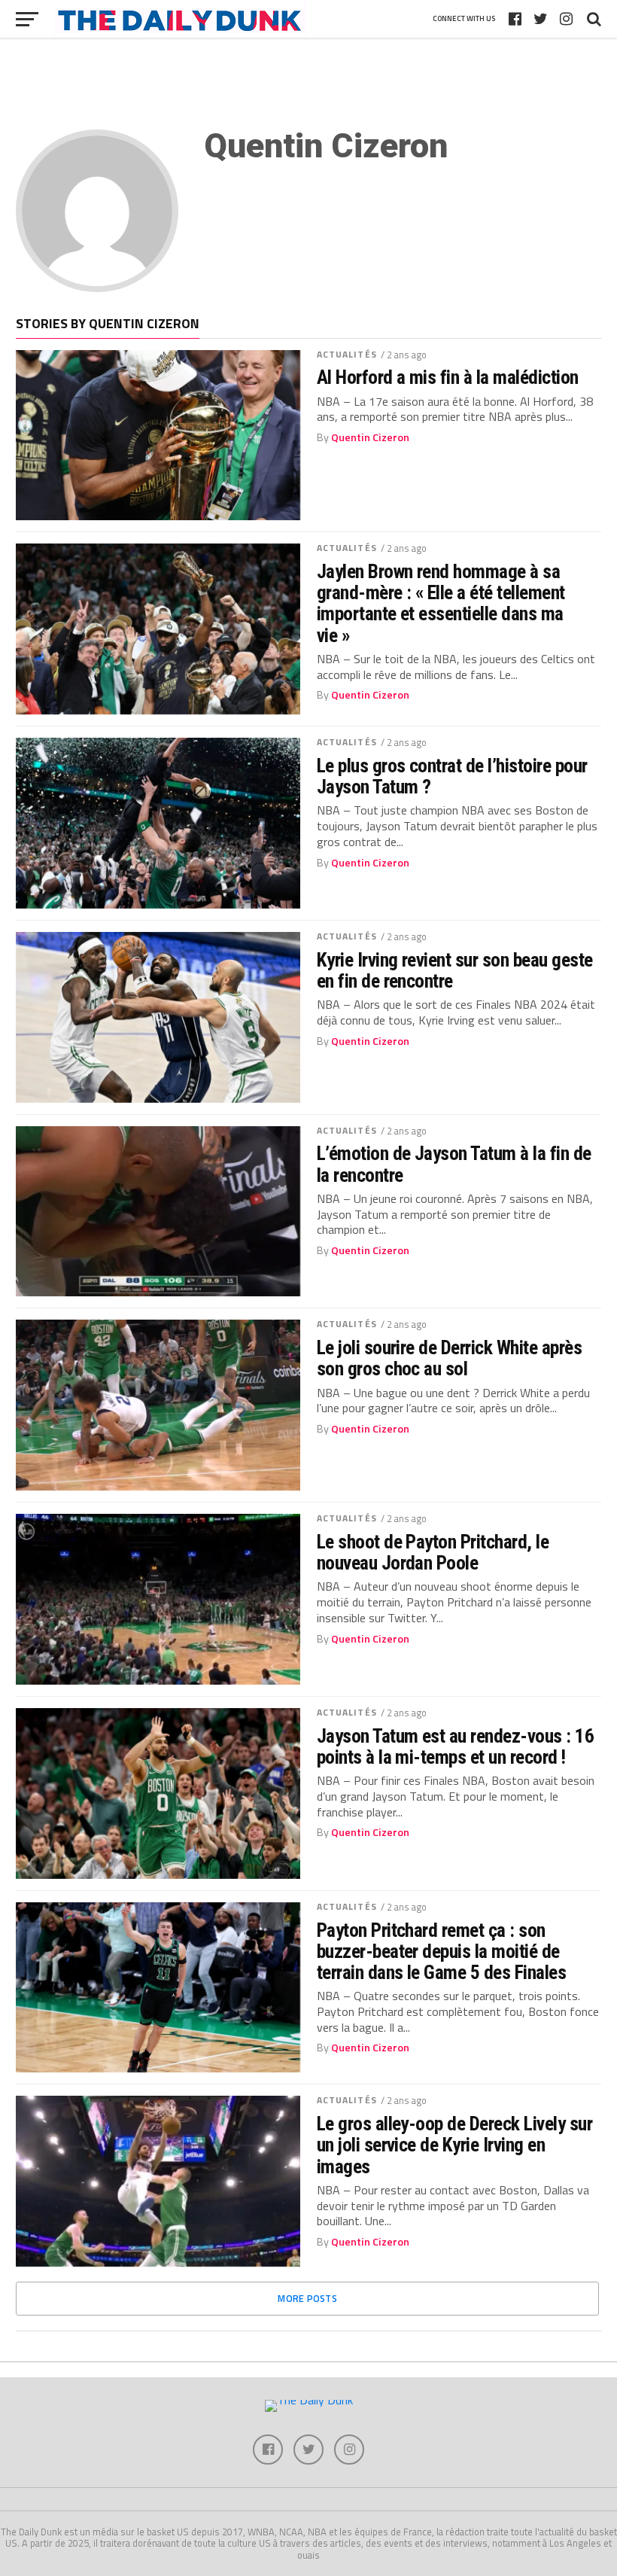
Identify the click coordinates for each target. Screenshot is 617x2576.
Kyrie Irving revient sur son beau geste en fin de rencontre (455, 970)
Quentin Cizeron (370, 437)
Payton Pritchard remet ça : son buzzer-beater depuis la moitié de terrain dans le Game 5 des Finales (442, 1951)
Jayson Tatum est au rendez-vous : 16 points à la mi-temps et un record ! (456, 1746)
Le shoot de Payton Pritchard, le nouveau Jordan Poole (433, 1552)
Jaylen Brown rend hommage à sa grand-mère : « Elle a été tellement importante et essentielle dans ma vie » (441, 603)
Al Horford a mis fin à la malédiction (448, 377)
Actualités (347, 354)
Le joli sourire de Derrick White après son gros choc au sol (450, 1358)
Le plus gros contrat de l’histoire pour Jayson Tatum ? (452, 776)
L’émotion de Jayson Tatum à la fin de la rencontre (454, 1164)
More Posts (307, 2298)
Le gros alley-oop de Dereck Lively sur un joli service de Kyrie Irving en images (455, 2145)
